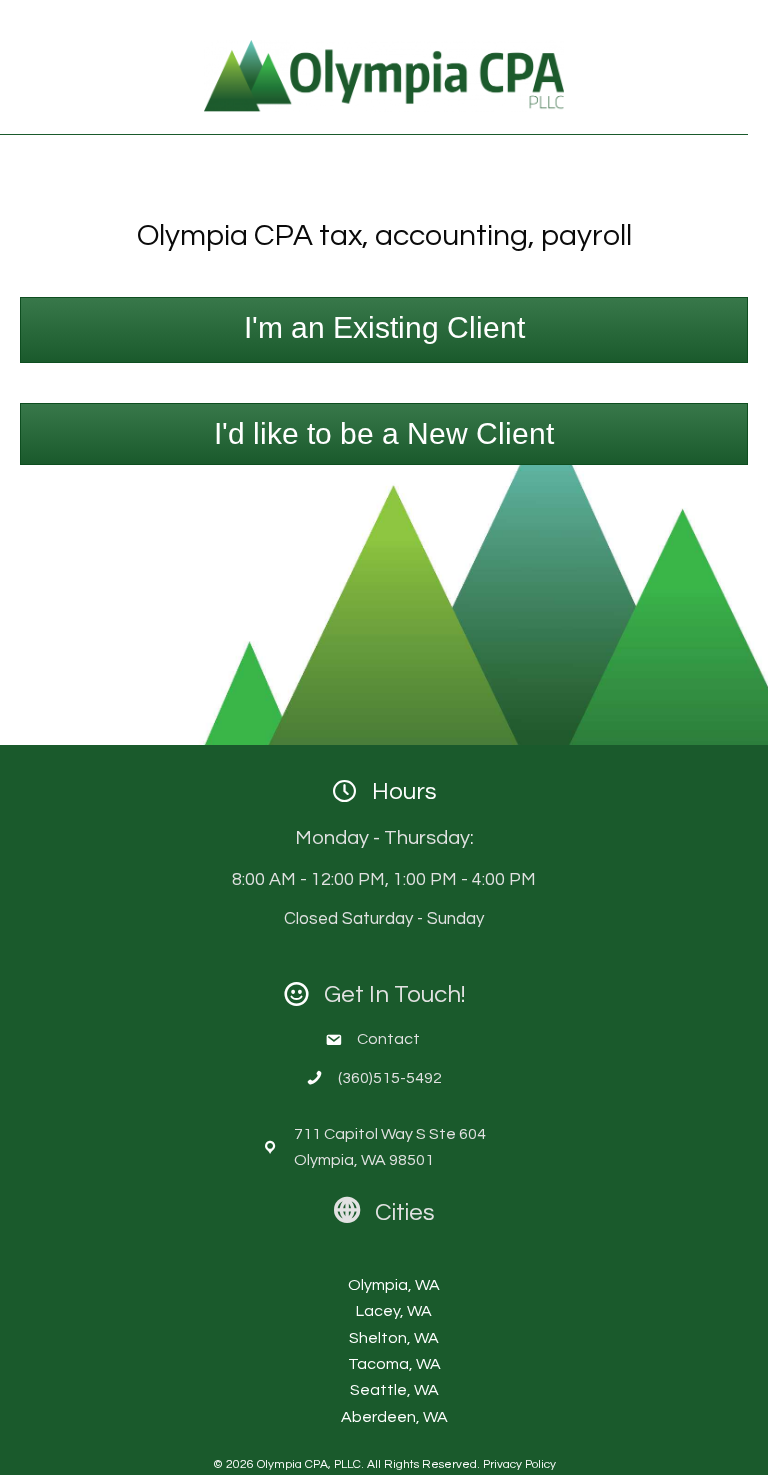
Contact (390, 1039)
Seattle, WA (394, 1390)
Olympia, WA (394, 1285)
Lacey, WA (394, 1311)
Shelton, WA (394, 1338)
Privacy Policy (519, 1464)
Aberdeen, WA (394, 1417)
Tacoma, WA (394, 1364)
